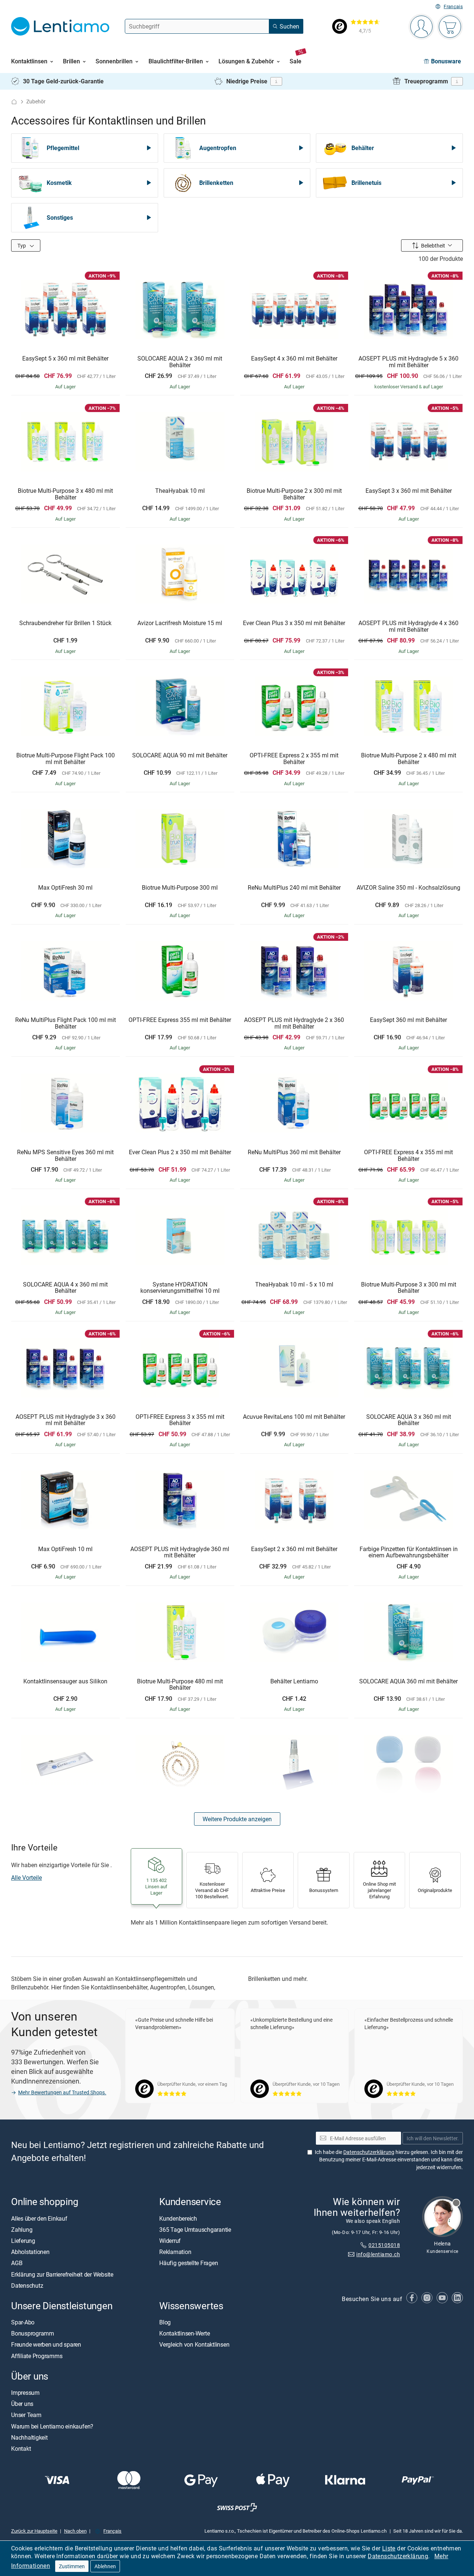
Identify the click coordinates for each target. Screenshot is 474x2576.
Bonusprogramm (33, 2334)
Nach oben (75, 2531)
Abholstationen (30, 2252)
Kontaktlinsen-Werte (184, 2334)
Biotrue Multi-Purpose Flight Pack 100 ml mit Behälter (66, 759)
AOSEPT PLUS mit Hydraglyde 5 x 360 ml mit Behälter (408, 362)
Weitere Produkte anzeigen (237, 1819)
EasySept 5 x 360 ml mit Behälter (65, 359)
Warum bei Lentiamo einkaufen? (52, 2426)
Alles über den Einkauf (39, 2218)
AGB (17, 2263)
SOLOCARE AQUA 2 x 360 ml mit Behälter (180, 362)
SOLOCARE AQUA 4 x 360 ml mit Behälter (65, 1288)
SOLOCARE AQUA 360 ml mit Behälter (408, 1682)
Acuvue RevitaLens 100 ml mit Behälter (294, 1417)
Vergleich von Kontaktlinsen (194, 2345)
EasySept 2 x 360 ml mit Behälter (294, 1549)
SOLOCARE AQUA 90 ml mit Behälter (180, 756)
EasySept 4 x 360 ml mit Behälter (294, 359)
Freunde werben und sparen (46, 2345)
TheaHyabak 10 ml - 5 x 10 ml (294, 1285)
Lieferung (23, 2241)
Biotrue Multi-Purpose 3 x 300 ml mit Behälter (409, 1288)
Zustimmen (72, 2566)
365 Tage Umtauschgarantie (195, 2230)
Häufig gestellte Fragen (188, 2263)
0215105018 (384, 2245)
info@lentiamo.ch (378, 2254)
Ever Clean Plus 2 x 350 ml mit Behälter (180, 1152)
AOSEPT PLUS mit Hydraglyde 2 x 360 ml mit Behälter (294, 1023)
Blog (165, 2323)
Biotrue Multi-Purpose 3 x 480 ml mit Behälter (65, 494)
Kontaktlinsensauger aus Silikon (65, 1682)
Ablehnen (105, 2566)
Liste (389, 2548)
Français (453, 6)
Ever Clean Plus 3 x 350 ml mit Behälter (294, 623)
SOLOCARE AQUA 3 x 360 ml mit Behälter (409, 1420)
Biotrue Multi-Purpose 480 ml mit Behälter (180, 1685)
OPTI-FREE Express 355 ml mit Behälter (180, 1020)
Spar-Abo (23, 2323)
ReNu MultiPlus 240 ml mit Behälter (294, 888)
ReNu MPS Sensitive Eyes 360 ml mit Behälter (65, 1156)
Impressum (25, 2393)
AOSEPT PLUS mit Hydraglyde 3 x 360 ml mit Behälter (66, 1420)
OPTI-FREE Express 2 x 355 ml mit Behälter (294, 759)
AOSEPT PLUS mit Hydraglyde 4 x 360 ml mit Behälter (408, 626)
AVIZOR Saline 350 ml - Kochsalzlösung (408, 888)
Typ (22, 245)
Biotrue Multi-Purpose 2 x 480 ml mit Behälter (409, 759)
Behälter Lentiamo (294, 1682)
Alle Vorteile (26, 1878)
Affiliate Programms (37, 2356)
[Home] (14, 102)
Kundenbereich (178, 2218)
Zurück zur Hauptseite (34, 2531)
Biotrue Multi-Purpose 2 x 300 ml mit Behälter (294, 494)
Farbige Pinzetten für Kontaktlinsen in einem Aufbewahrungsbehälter (409, 1552)
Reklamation (175, 2252)
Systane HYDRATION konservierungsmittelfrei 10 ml (180, 1288)
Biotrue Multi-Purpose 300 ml (180, 888)
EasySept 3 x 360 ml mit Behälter (409, 491)
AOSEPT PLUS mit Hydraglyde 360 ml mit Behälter (180, 1552)
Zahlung (22, 2230)
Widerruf (170, 2241)
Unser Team (26, 2415)
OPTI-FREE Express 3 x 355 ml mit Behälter (180, 1420)
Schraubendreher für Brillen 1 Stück (65, 623)
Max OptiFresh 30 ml (65, 888)
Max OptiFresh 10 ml (65, 1549)
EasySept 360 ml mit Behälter (408, 1020)
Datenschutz (27, 2285)
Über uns (22, 2404)
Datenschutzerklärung (398, 2556)
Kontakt (21, 2449)
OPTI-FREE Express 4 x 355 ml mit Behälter (408, 1156)
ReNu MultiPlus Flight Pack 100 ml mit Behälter (66, 1023)
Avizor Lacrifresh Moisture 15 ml (180, 623)
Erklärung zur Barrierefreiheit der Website (62, 2274)
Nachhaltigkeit (29, 2437)
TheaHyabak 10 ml (180, 491)
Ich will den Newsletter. (433, 2138)
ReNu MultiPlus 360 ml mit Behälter (294, 1152)
